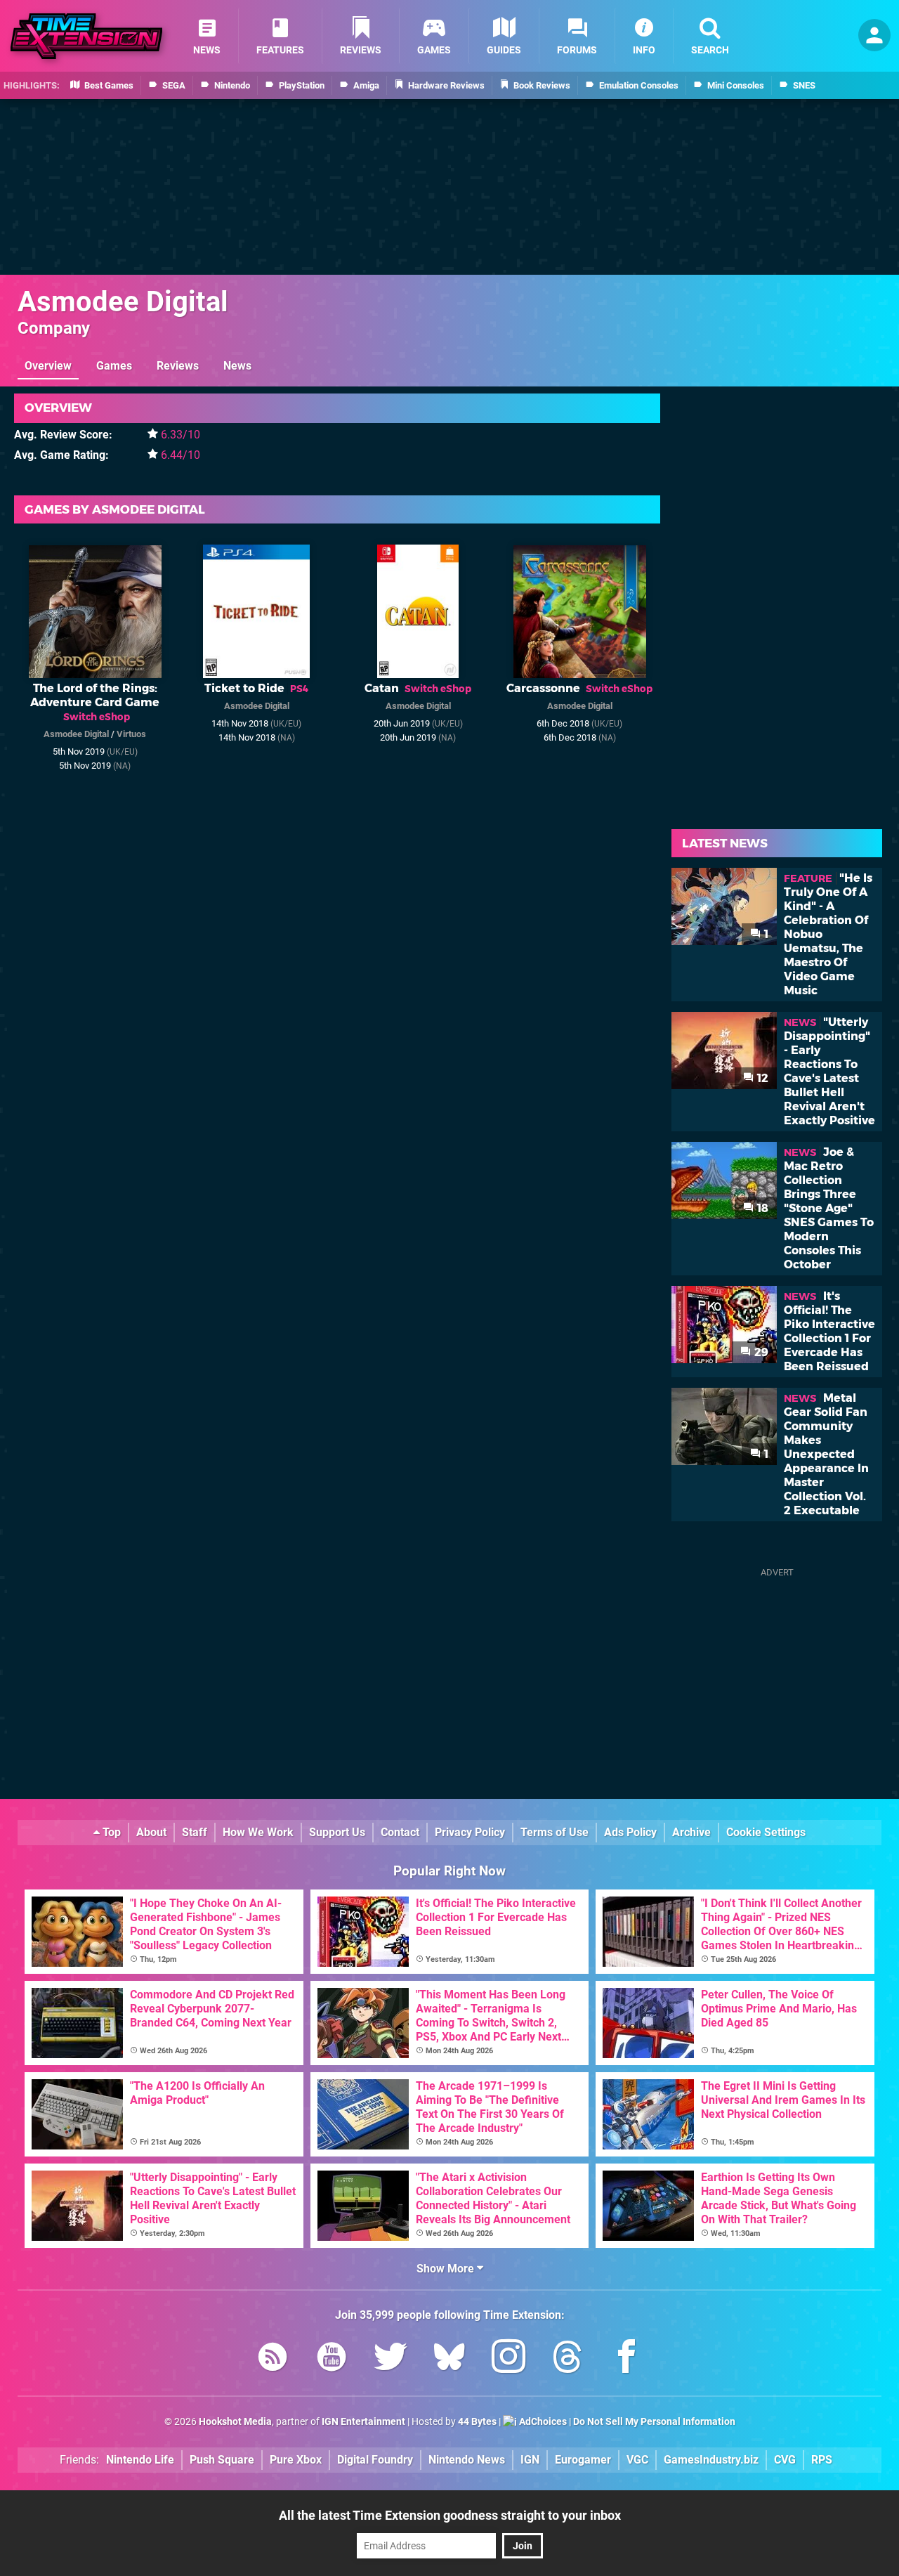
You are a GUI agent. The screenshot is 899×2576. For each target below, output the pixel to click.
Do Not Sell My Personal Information (654, 2422)
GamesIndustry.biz (711, 2460)
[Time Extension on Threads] (567, 2359)
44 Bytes (477, 2422)
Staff (195, 1832)
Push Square (222, 2460)
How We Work (258, 1832)
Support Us (337, 1832)
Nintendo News (467, 2460)
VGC (637, 2460)
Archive (691, 1832)
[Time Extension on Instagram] (508, 2359)
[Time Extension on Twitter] (391, 2359)
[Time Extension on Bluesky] (449, 2359)
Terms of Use (555, 1832)
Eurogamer (583, 2460)
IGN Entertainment (363, 2422)
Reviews (178, 366)
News (237, 366)
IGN (530, 2460)
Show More (447, 2269)
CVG (785, 2460)
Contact (400, 1832)
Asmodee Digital (123, 302)
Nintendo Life (140, 2460)
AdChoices (542, 2422)
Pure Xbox (296, 2460)
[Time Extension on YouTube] (332, 2359)
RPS (822, 2460)
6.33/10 (181, 435)
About (151, 1832)
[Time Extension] (86, 36)
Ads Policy (630, 1832)
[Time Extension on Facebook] (626, 2359)
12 (761, 1078)
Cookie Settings (766, 1832)
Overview (48, 366)
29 (760, 1352)
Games (114, 366)
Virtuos (131, 734)
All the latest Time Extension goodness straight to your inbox (450, 2515)
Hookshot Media (235, 2422)
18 (761, 1208)
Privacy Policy (470, 1832)
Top (110, 1832)
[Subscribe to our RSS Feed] (273, 2359)
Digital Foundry (375, 2460)
